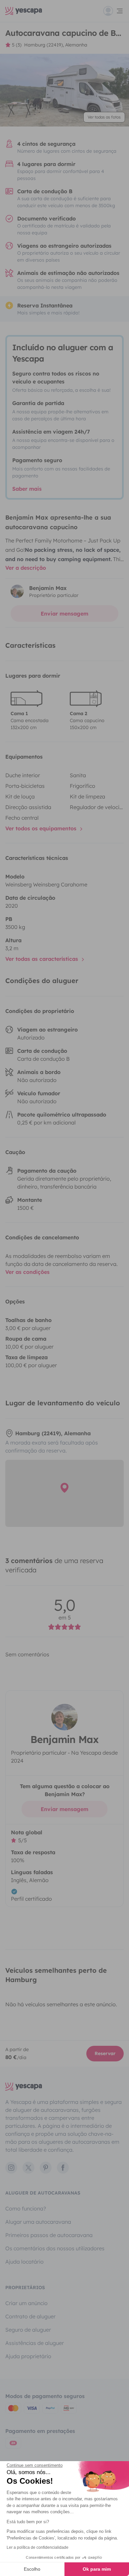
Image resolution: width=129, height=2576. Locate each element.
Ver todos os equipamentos (42, 828)
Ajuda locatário (24, 2262)
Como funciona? (26, 2208)
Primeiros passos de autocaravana (49, 2235)
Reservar (105, 2053)
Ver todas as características (43, 959)
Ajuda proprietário (28, 2356)
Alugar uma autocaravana (38, 2222)
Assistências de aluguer (35, 2343)
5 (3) (17, 45)
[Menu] (113, 11)
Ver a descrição (26, 568)
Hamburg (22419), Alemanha (56, 45)
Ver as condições (27, 1272)
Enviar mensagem (64, 614)
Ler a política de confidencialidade (38, 2547)
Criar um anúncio (26, 2303)
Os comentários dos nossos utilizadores (55, 2248)
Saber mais (27, 489)
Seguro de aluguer (28, 2330)
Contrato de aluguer (30, 2316)
